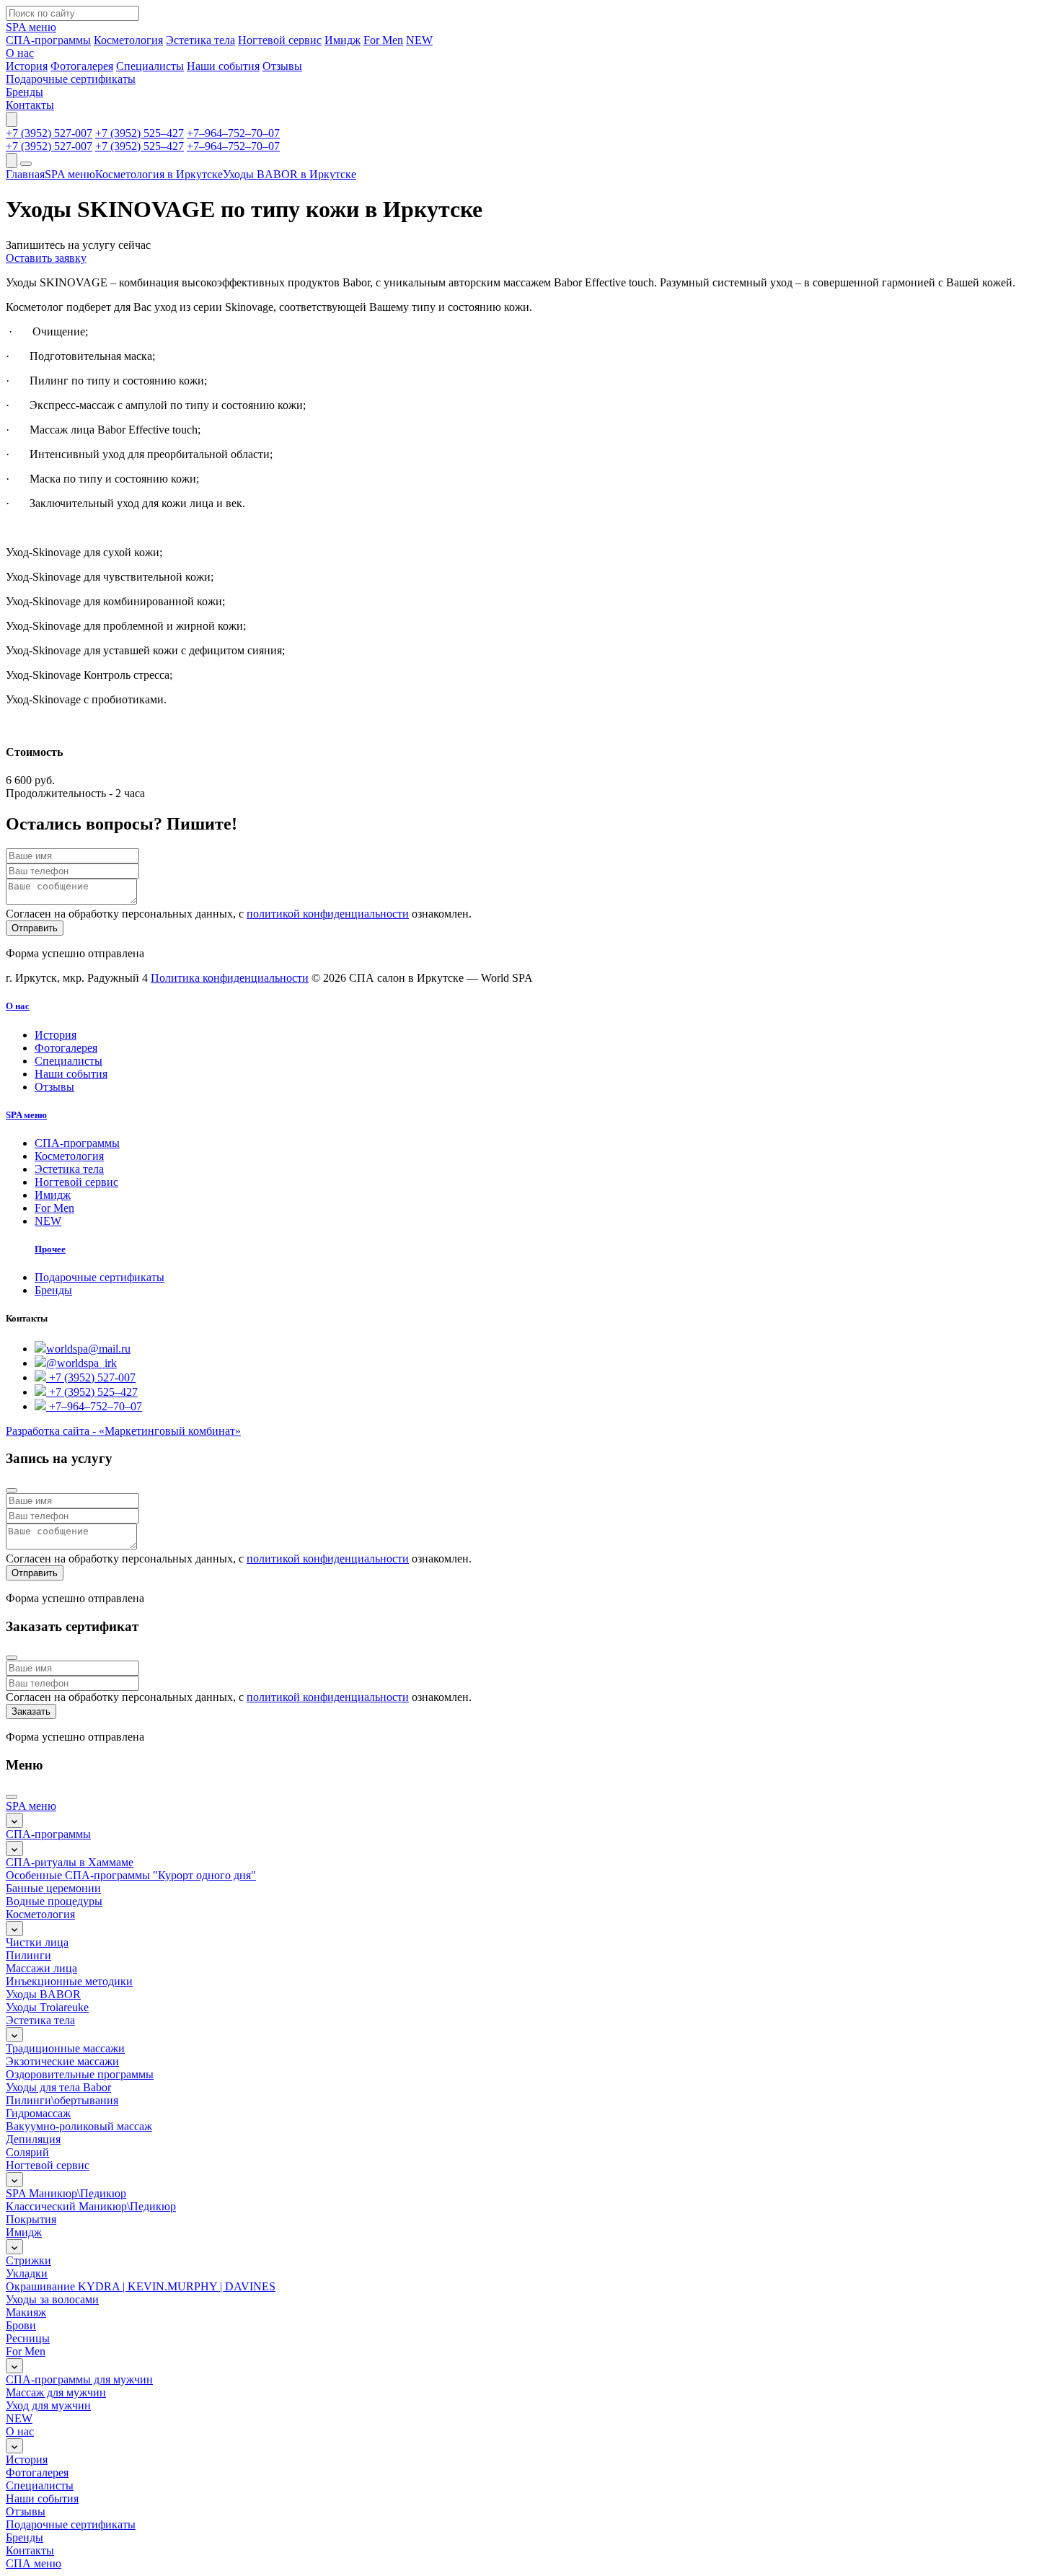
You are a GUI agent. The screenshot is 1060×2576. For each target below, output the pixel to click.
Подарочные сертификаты (100, 1277)
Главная (25, 174)
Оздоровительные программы (80, 2074)
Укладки (27, 2273)
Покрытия (31, 2219)
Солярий (27, 2152)
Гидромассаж (38, 2113)
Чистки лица (37, 1942)
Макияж (26, 2312)
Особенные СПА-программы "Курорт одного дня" (131, 1875)
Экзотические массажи (62, 2061)
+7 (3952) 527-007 (49, 133)
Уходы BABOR (43, 1994)
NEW (48, 1221)
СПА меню (34, 2563)
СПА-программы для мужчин (79, 2379)
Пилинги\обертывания (62, 2100)
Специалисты (69, 1061)
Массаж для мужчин (56, 2392)
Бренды (53, 1290)
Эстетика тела (69, 1169)
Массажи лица (41, 1968)
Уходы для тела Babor (58, 2087)
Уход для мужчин (48, 2405)
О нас (18, 1006)
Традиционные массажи (65, 2048)
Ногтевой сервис (76, 1182)
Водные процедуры (54, 1901)
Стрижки (28, 2260)
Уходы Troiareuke (47, 2007)
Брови (21, 2325)
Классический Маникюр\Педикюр (91, 2206)
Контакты (30, 2550)
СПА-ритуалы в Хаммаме (70, 1862)
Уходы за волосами (52, 2299)
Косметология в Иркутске (159, 174)
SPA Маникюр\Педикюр (66, 2193)
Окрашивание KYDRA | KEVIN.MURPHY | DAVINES (141, 2286)
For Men (54, 1208)
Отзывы (54, 1087)
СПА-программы (77, 1143)
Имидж (53, 1195)
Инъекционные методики (69, 1981)
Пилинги (28, 1955)
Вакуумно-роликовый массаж (79, 2126)
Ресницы (28, 2338)
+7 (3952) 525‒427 (140, 133)
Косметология (69, 1156)
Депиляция (33, 2139)
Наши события (71, 1074)
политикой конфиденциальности (328, 914)
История (56, 1035)
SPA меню (70, 174)
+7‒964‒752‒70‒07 (233, 133)
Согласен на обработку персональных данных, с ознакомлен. (239, 914)
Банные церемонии (53, 1888)
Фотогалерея (66, 1048)
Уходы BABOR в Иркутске (290, 174)
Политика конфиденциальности (230, 978)
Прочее (50, 1249)
